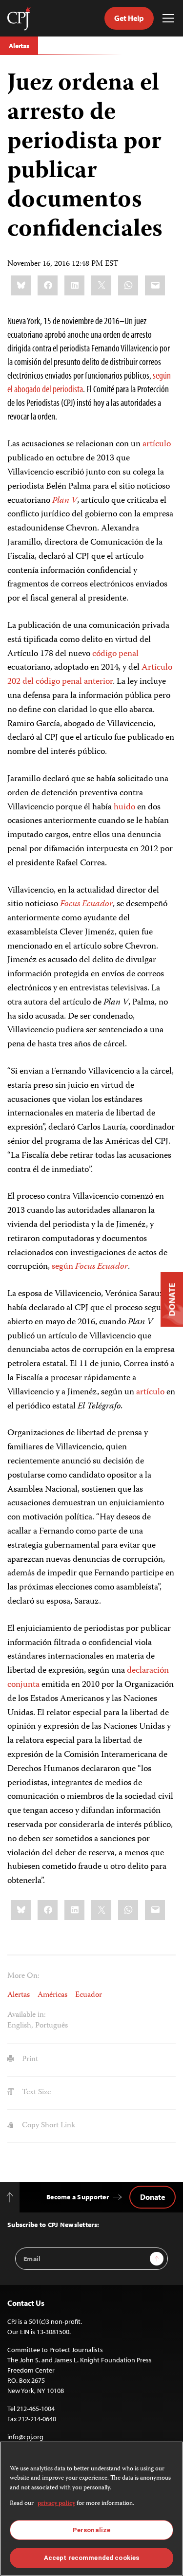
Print (29, 2060)
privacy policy (56, 2504)
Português (51, 2026)
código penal (115, 654)
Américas (52, 1995)
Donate (152, 2197)
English (19, 2026)
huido (124, 807)
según (90, 1267)
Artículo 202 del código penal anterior (90, 675)
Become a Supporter (78, 2197)
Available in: (27, 2015)
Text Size (35, 2093)
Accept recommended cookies (91, 2558)
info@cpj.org (25, 2437)
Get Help (129, 18)
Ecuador (89, 1995)
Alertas (19, 46)
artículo (157, 444)
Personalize (91, 2530)
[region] (91, 2509)
